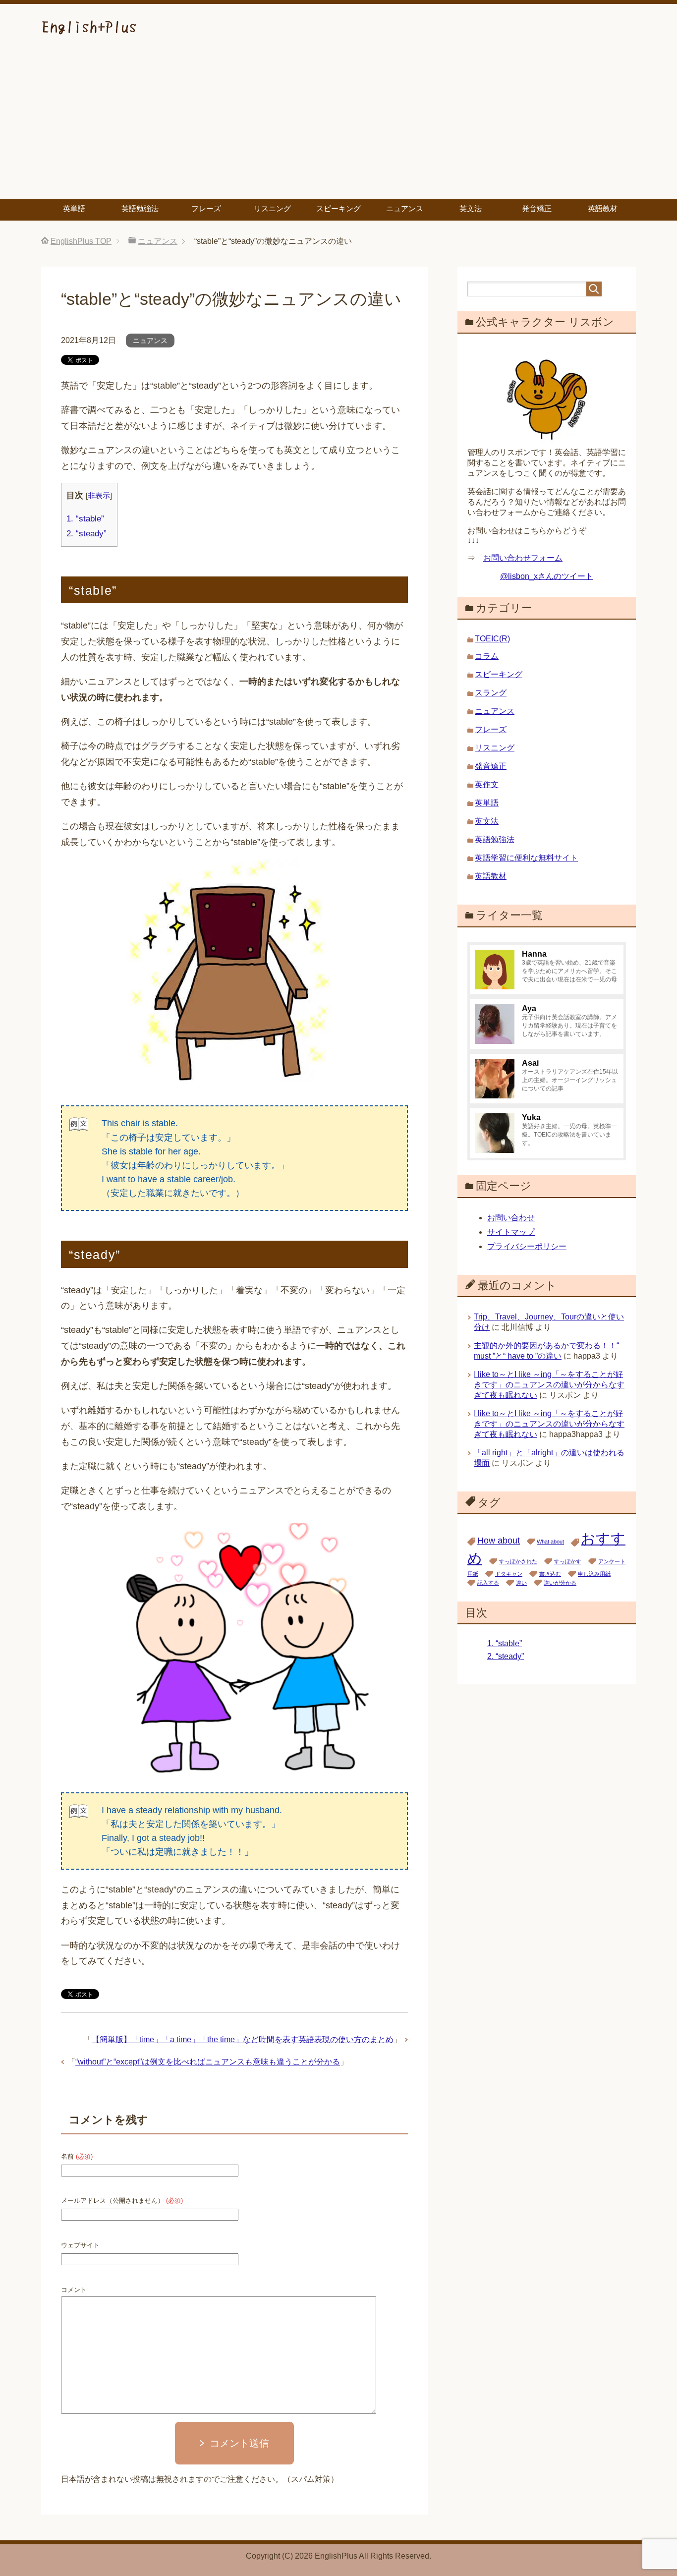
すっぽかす (568, 1561)
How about (499, 1541)
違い (521, 1583)
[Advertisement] (338, 125)
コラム (487, 656)
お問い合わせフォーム (523, 558)
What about (550, 1542)
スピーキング (338, 208)
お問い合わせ (511, 1218)
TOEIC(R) (492, 639)
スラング (491, 693)
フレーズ (206, 208)
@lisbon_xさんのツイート (547, 576)
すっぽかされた (518, 1561)
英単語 (74, 208)
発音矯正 (537, 208)
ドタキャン (509, 1574)
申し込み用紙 (594, 1574)
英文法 (471, 208)
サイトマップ (511, 1232)
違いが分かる (560, 1583)
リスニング (272, 208)
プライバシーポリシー (527, 1246)
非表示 (99, 495)
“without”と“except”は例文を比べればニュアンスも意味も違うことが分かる (208, 2062)
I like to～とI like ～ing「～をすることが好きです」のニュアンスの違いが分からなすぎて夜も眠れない (549, 1385)
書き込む (550, 1574)
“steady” (86, 534)
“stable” (85, 519)
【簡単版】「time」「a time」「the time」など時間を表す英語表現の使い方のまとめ (243, 2039)
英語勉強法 (140, 208)
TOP (81, 241)
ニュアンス (405, 208)
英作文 (487, 784)
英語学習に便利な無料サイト (526, 858)
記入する (488, 1583)
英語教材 (603, 208)
